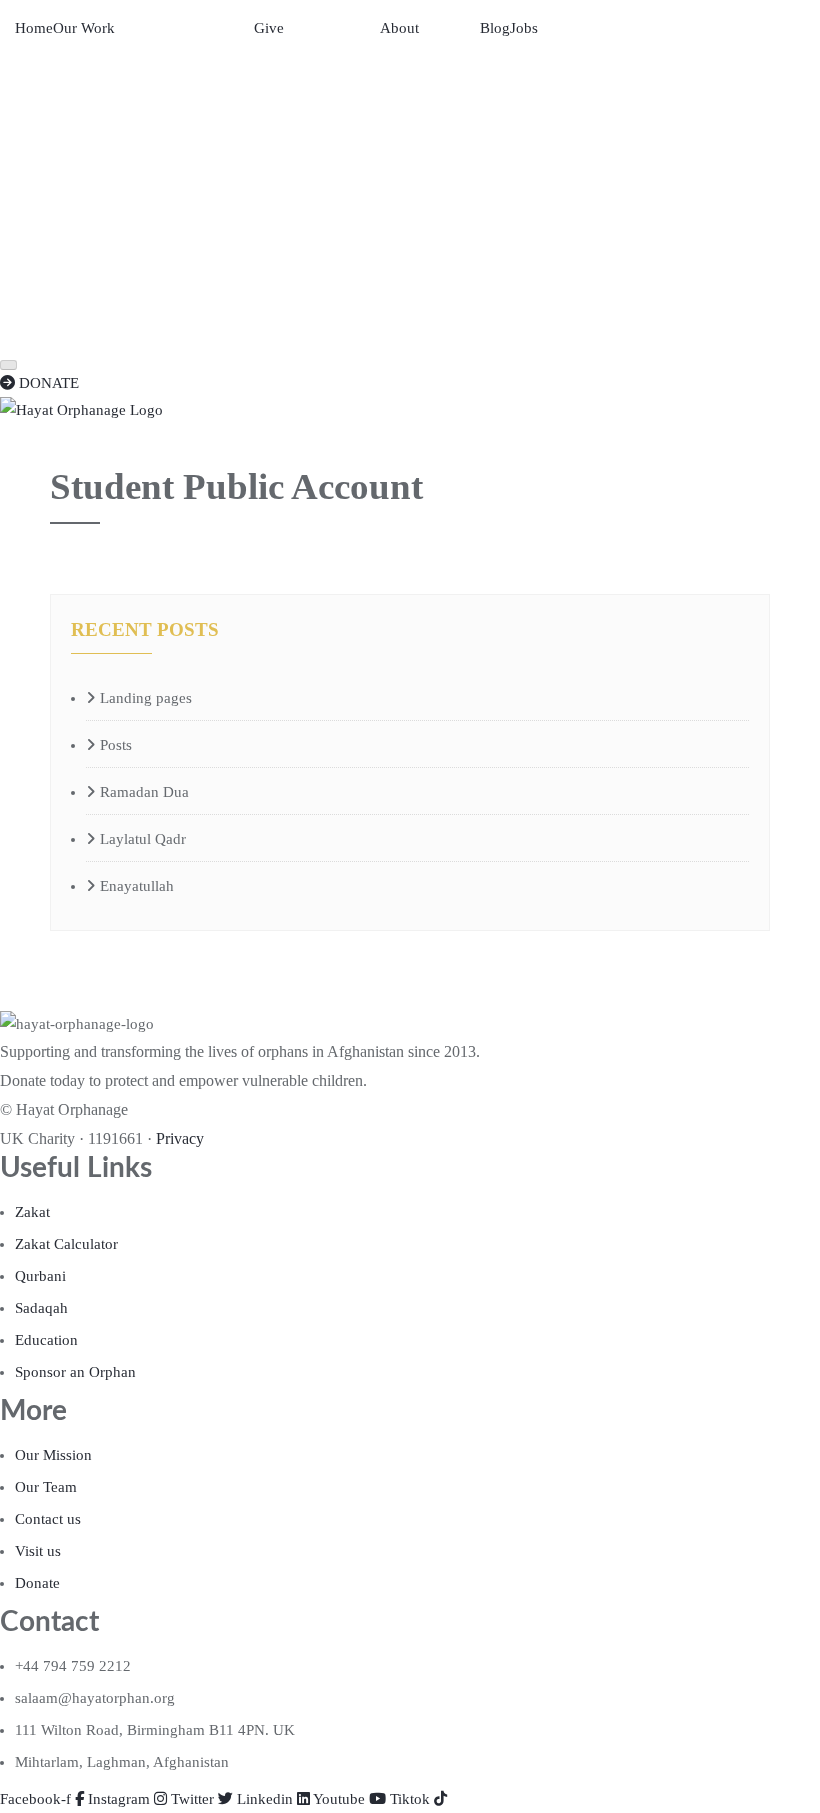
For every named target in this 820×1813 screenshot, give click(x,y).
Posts (116, 745)
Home (34, 28)
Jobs (524, 28)
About (399, 28)
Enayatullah (137, 886)
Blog (495, 28)
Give (269, 28)
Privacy (180, 1138)
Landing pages (146, 698)
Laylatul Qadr (143, 839)
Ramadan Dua (144, 792)
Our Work (84, 28)
